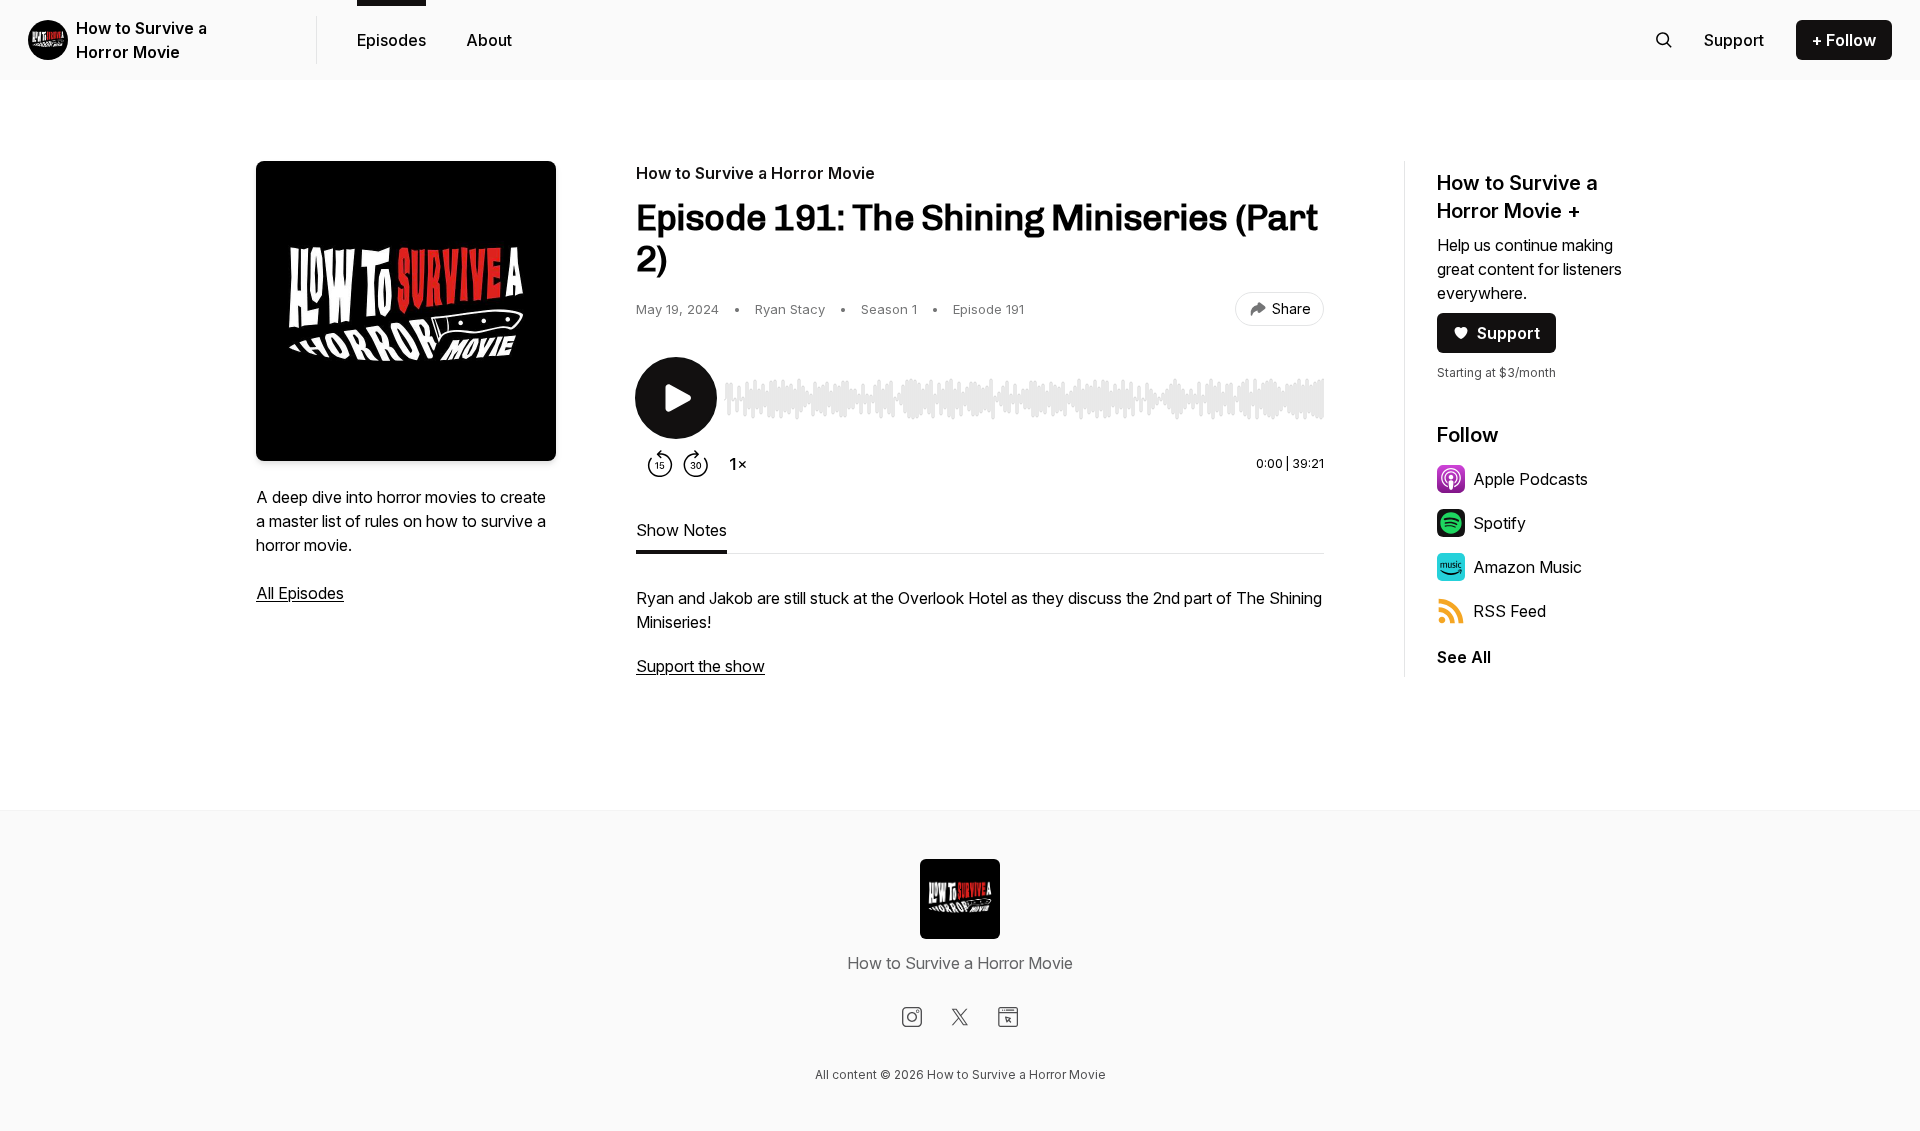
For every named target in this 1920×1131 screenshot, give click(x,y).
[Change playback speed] (738, 464)
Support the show (700, 666)
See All (1464, 657)
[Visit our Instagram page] (912, 1017)
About (489, 40)
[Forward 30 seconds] (696, 464)
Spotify (1499, 523)
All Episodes (300, 593)
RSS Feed (1509, 611)
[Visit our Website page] (1008, 1017)
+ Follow (1844, 40)
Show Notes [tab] (681, 530)
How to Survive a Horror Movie (141, 40)
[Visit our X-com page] (960, 1017)
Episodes (391, 40)
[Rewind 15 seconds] (660, 464)
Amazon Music (1527, 567)
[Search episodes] (1664, 40)
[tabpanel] (980, 642)
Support (1508, 333)
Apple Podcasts (1530, 479)
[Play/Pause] (676, 398)
